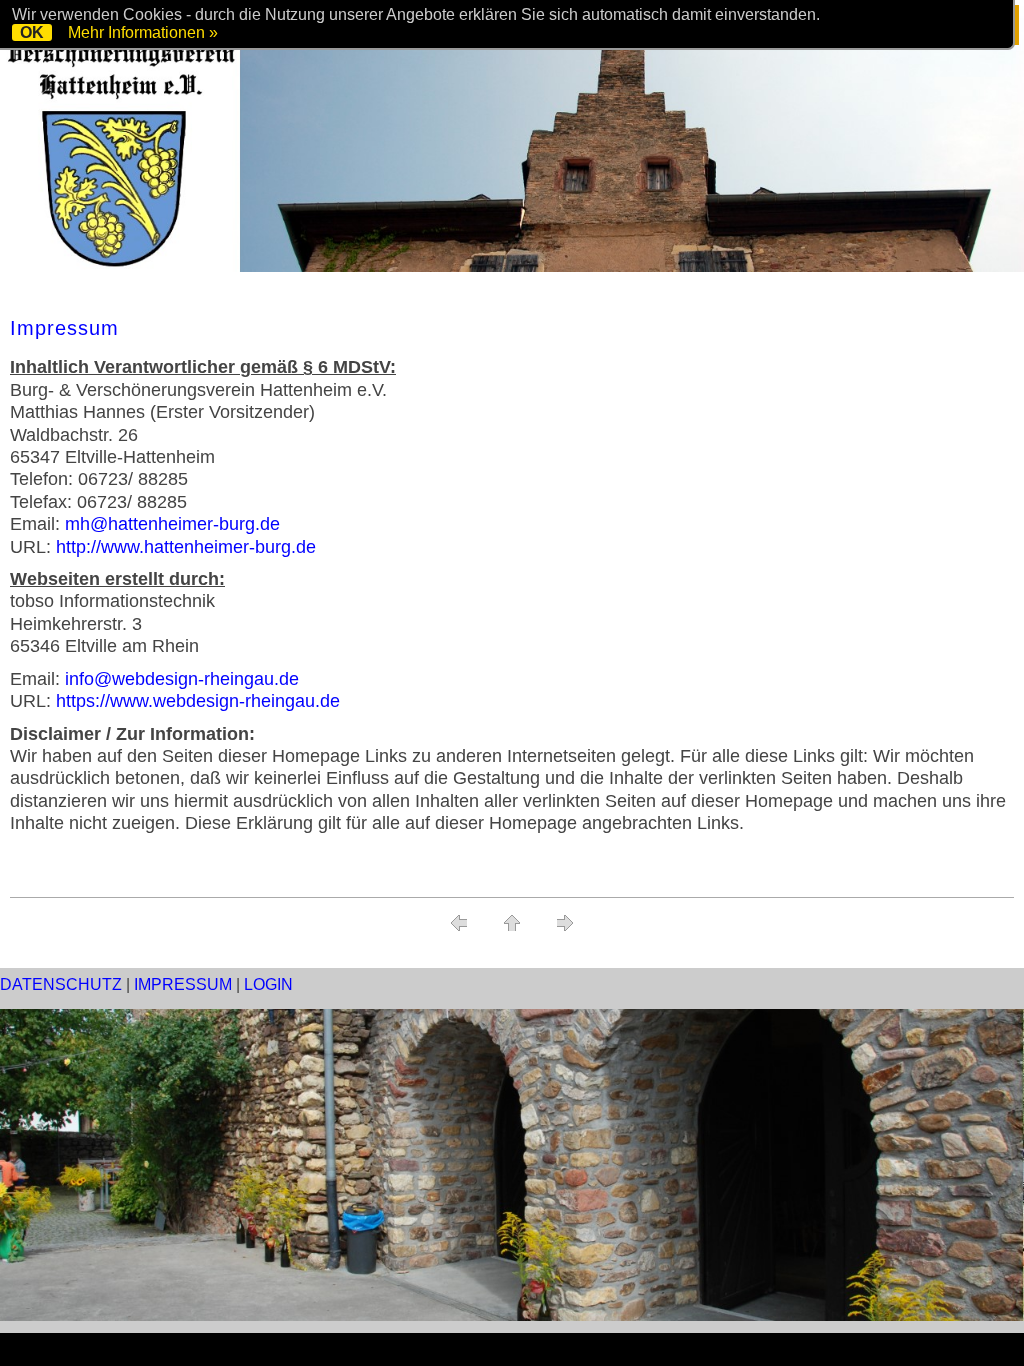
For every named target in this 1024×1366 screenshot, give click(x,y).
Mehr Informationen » (143, 32)
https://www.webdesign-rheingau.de (198, 701)
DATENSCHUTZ (61, 984)
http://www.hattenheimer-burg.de (186, 547)
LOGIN (268, 984)
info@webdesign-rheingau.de (182, 679)
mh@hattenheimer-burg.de (172, 524)
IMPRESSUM (183, 984)
